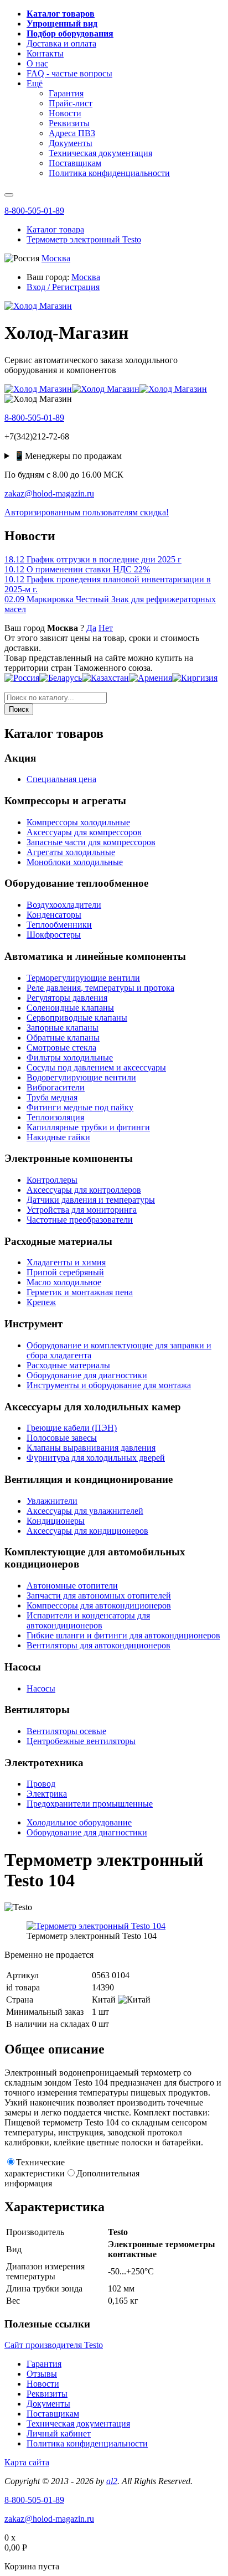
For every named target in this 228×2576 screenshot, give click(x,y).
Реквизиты (47, 2394)
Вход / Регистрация (63, 287)
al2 (112, 2481)
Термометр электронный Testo (84, 239)
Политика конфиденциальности (87, 2443)
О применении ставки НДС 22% (77, 569)
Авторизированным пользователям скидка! (87, 512)
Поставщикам (53, 2414)
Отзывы (42, 2374)
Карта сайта (27, 2462)
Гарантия (44, 2364)
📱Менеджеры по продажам (68, 456)
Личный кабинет (59, 2433)
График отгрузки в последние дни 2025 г (93, 559)
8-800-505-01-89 (34, 211)
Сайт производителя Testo (54, 2345)
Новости (43, 2384)
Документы (48, 2404)
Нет (106, 628)
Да (91, 628)
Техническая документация (78, 2424)
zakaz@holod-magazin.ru (49, 493)
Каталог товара (55, 229)
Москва (56, 258)
